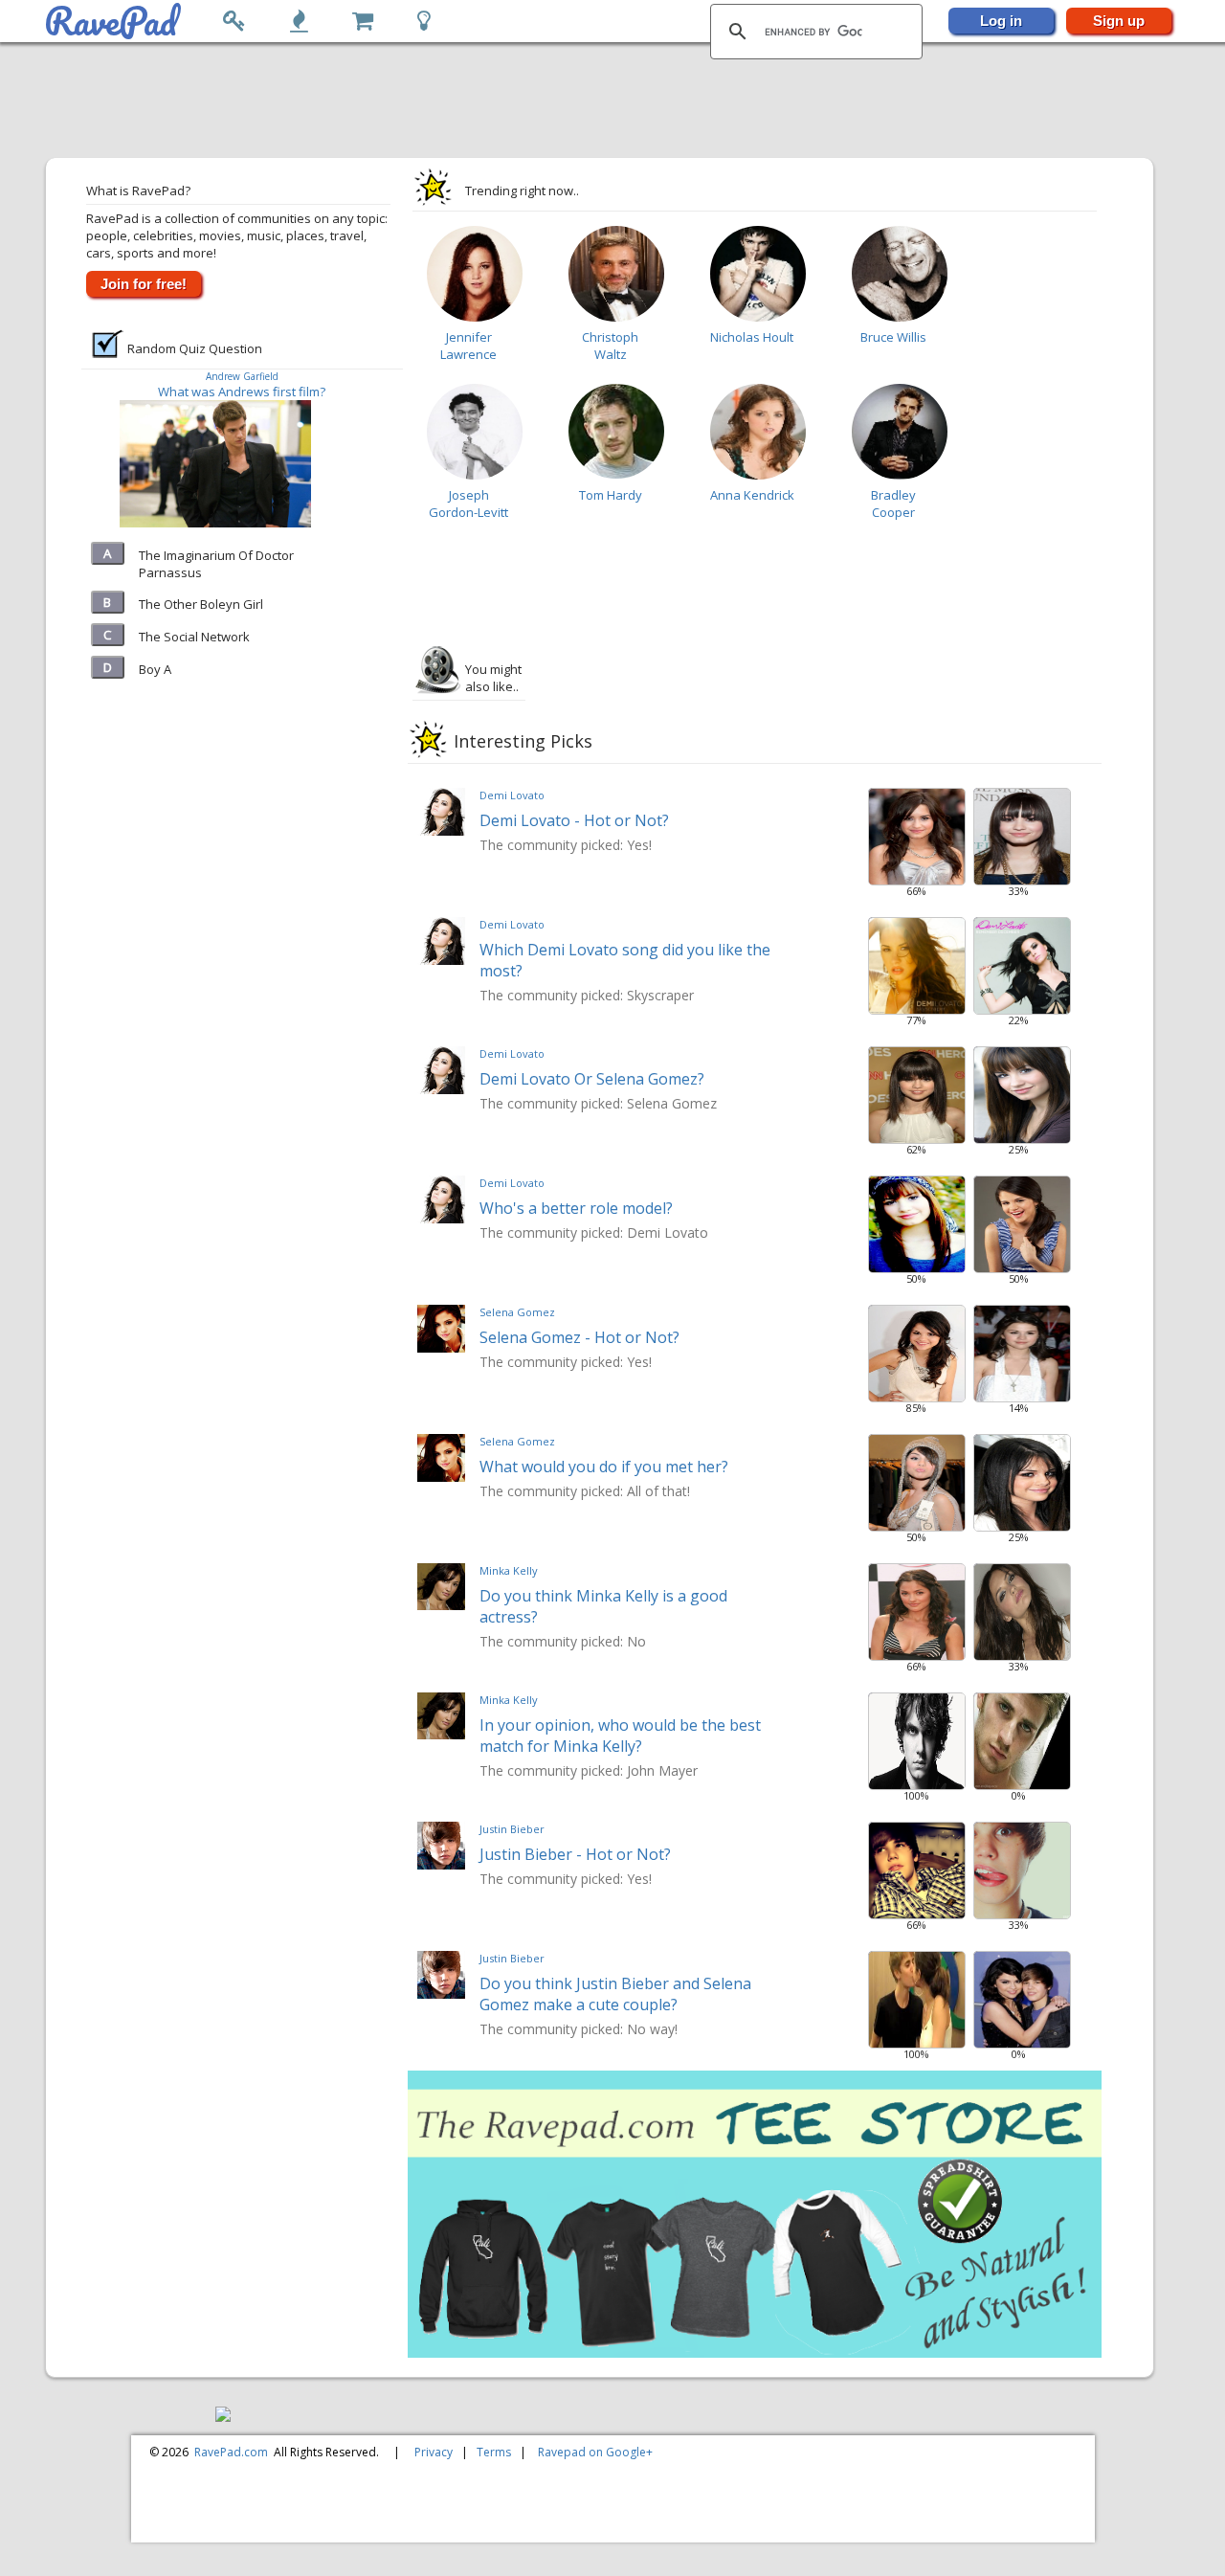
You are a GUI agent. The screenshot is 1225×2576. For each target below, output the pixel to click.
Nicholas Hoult (752, 337)
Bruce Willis (893, 337)
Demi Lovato (512, 795)
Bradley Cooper (893, 504)
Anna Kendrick (752, 495)
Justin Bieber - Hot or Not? (575, 1854)
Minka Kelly (509, 1570)
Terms (494, 2452)
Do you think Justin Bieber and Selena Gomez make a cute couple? (615, 1994)
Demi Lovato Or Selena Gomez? (592, 1079)
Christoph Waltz (610, 346)
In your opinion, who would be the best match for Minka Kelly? (620, 1736)
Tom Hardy (611, 495)
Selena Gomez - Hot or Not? (579, 1337)
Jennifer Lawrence (468, 346)
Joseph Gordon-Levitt (468, 504)
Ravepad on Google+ (595, 2452)
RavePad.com (231, 2452)
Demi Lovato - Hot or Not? (574, 820)
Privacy (434, 2452)
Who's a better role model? (576, 1208)
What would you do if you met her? (604, 1467)
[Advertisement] (602, 101)
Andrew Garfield (242, 376)
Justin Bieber (512, 1829)
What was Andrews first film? (242, 392)
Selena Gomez (517, 1312)
